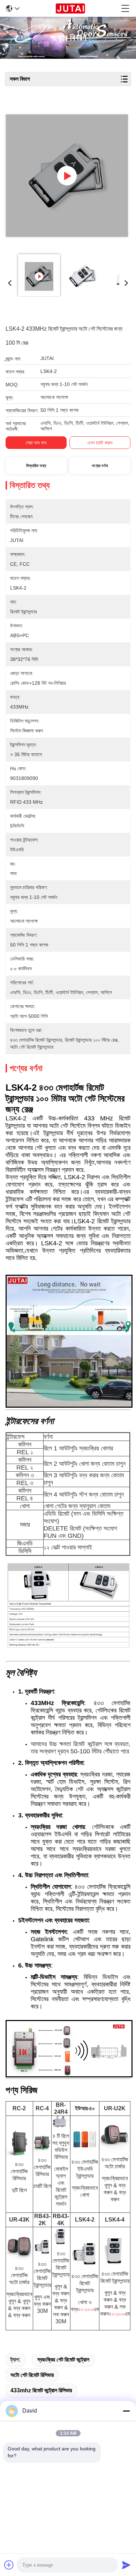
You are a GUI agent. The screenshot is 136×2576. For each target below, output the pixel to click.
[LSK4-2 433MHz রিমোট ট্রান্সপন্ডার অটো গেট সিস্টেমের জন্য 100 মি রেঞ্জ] (67, 176)
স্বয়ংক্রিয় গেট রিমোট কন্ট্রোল (63, 2360)
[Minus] (126, 2411)
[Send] (126, 2565)
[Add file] (9, 2565)
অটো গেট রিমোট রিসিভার (32, 2375)
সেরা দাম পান (36, 443)
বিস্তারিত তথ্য (36, 466)
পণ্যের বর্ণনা (100, 466)
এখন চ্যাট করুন (100, 443)
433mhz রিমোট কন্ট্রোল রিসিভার (41, 2390)
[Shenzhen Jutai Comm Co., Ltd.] (70, 8)
